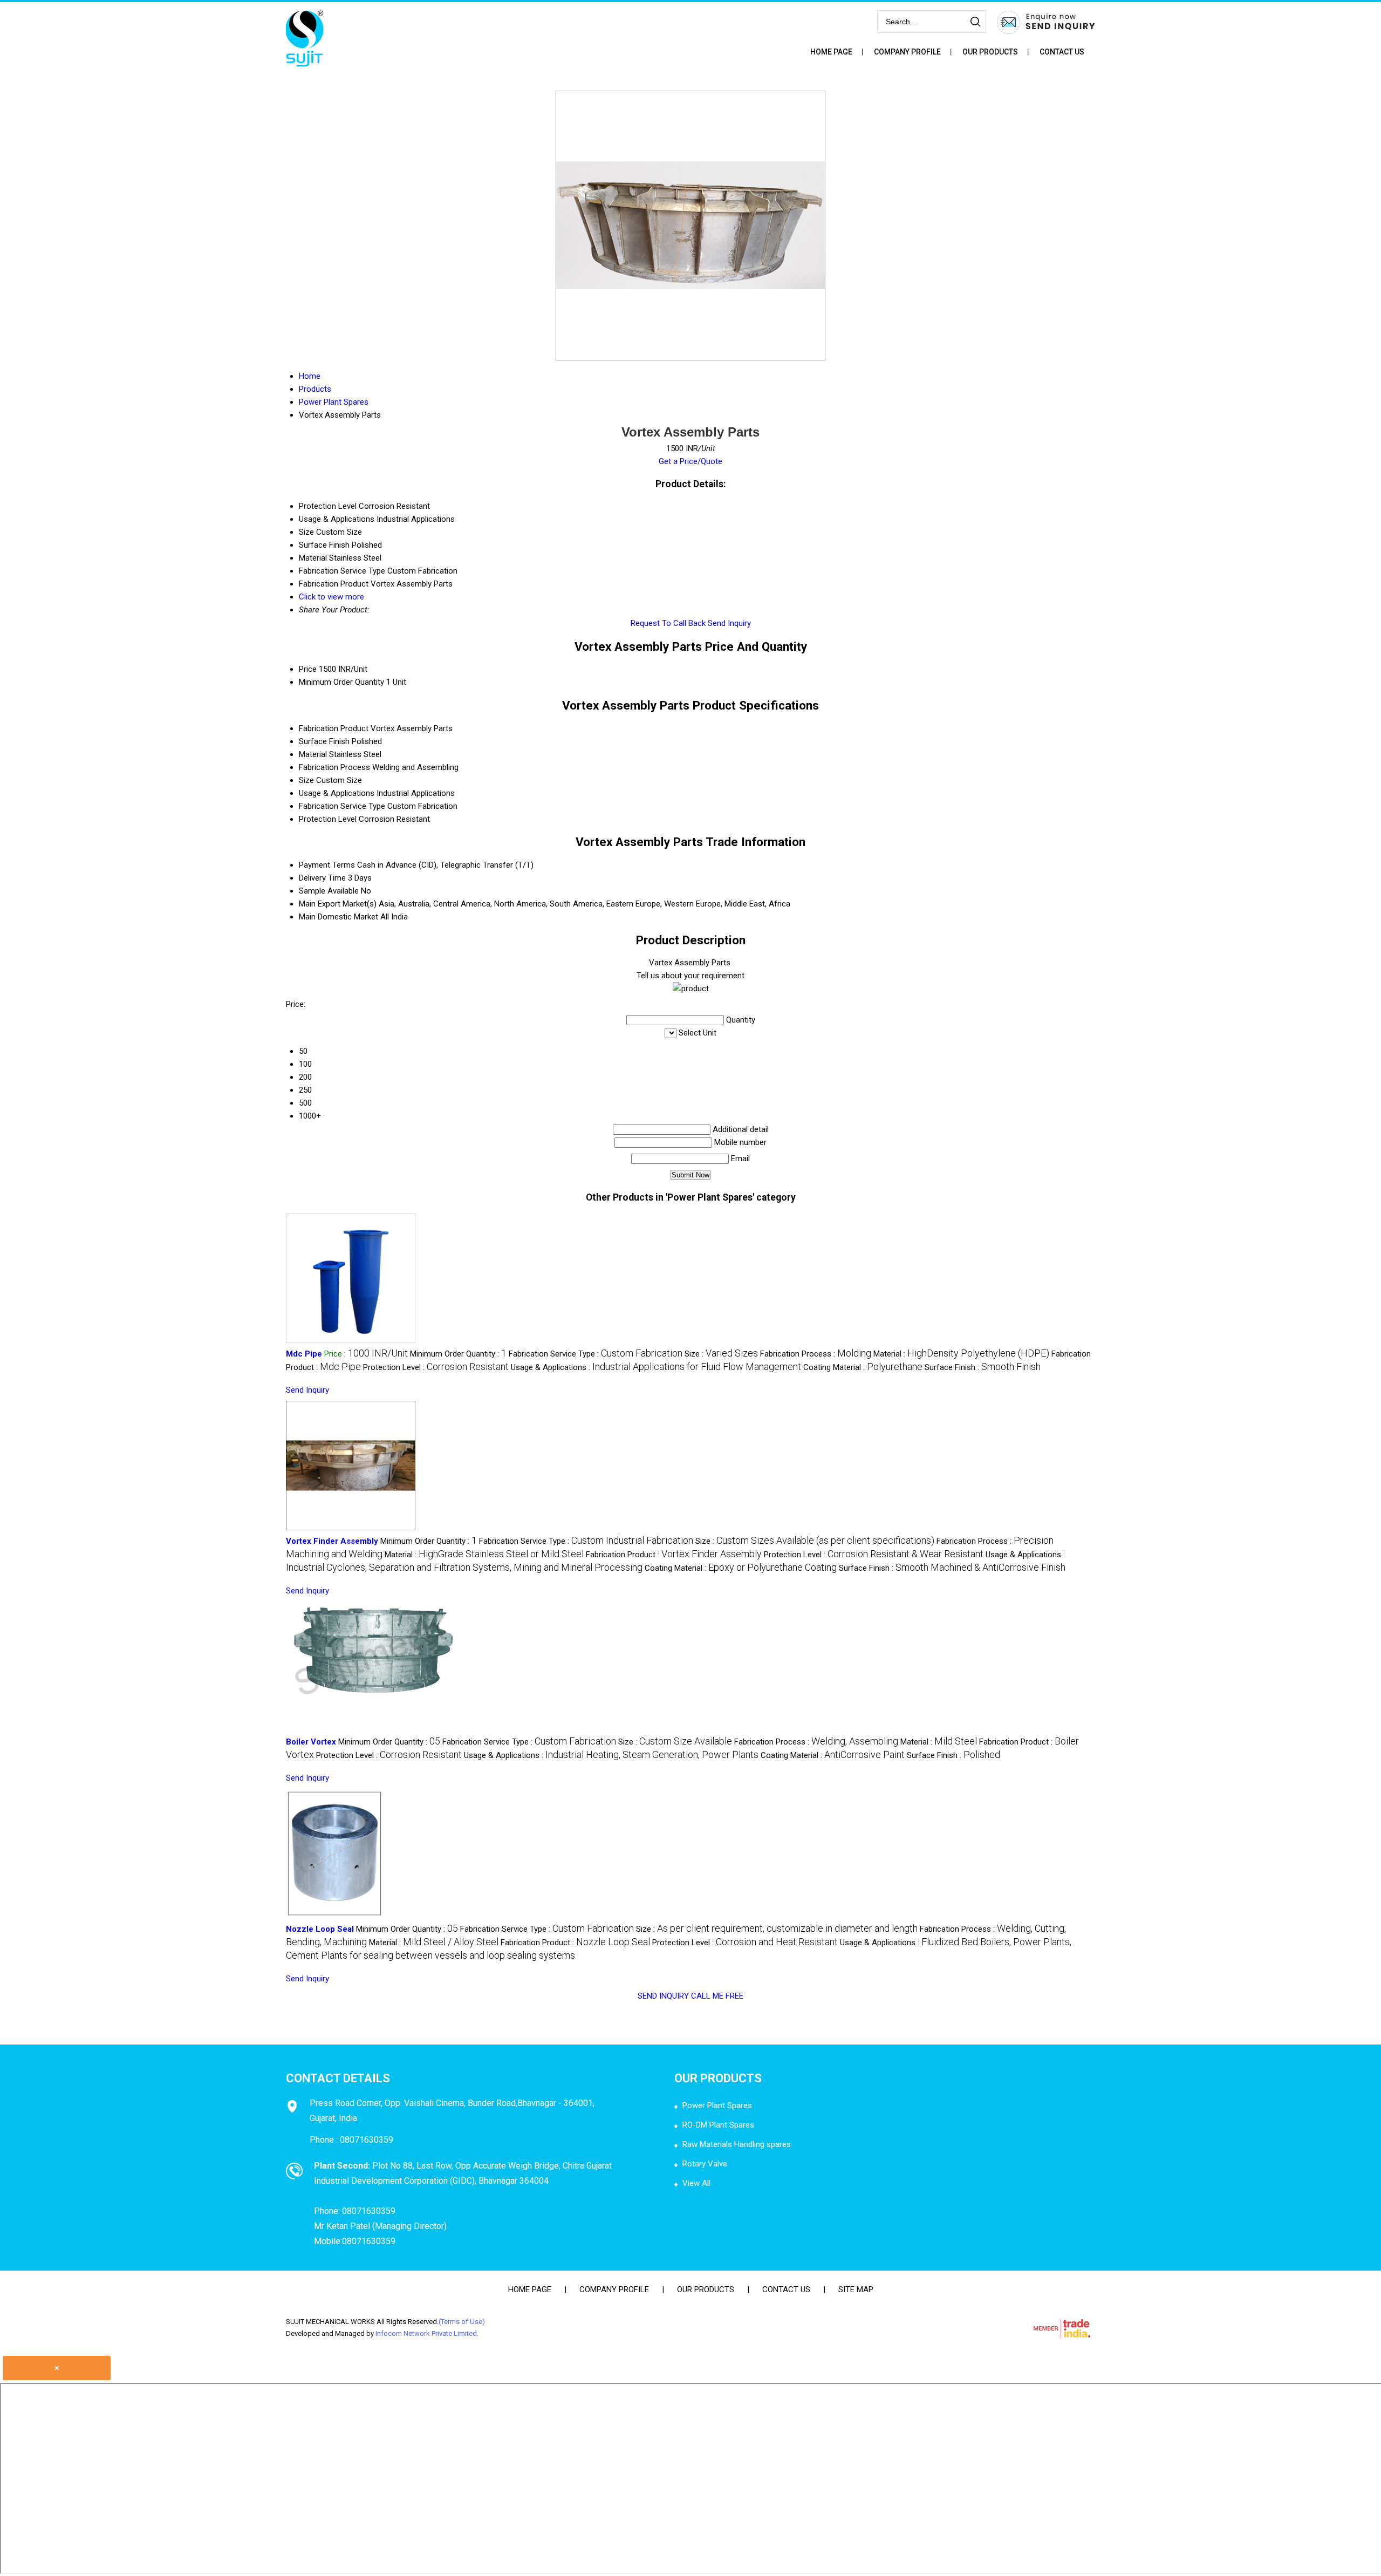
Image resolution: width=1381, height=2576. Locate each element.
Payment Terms (327, 865)
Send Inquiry (729, 623)
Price (308, 669)
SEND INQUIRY (663, 1996)
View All (696, 2183)
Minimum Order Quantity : (458, 1354)
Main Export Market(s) (338, 904)
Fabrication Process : (816, 1354)
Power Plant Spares (717, 2105)
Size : (721, 1354)
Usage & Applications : (656, 1367)
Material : (961, 1354)
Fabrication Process (334, 767)
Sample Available (329, 891)
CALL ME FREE (717, 1996)
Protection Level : (436, 1367)
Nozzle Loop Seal (320, 1929)
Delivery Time (322, 878)
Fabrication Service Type (342, 806)
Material (313, 754)
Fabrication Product (334, 728)
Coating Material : (863, 1367)
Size (306, 780)
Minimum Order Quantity (341, 682)
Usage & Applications (337, 793)
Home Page (831, 52)
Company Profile (907, 52)
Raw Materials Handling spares (737, 2144)
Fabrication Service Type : (596, 1354)
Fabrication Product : (674, 1555)
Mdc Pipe (304, 1354)
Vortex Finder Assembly (332, 1541)
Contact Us (1062, 52)
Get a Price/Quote (690, 461)
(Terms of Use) (462, 2322)
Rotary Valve (705, 2164)
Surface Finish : (983, 1367)
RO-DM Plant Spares (718, 2125)
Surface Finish (324, 741)
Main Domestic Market (339, 917)
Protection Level (328, 819)
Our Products (990, 52)
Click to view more (331, 597)
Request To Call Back (668, 623)
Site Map (856, 2289)
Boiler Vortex (311, 1742)
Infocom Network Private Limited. (427, 2333)
